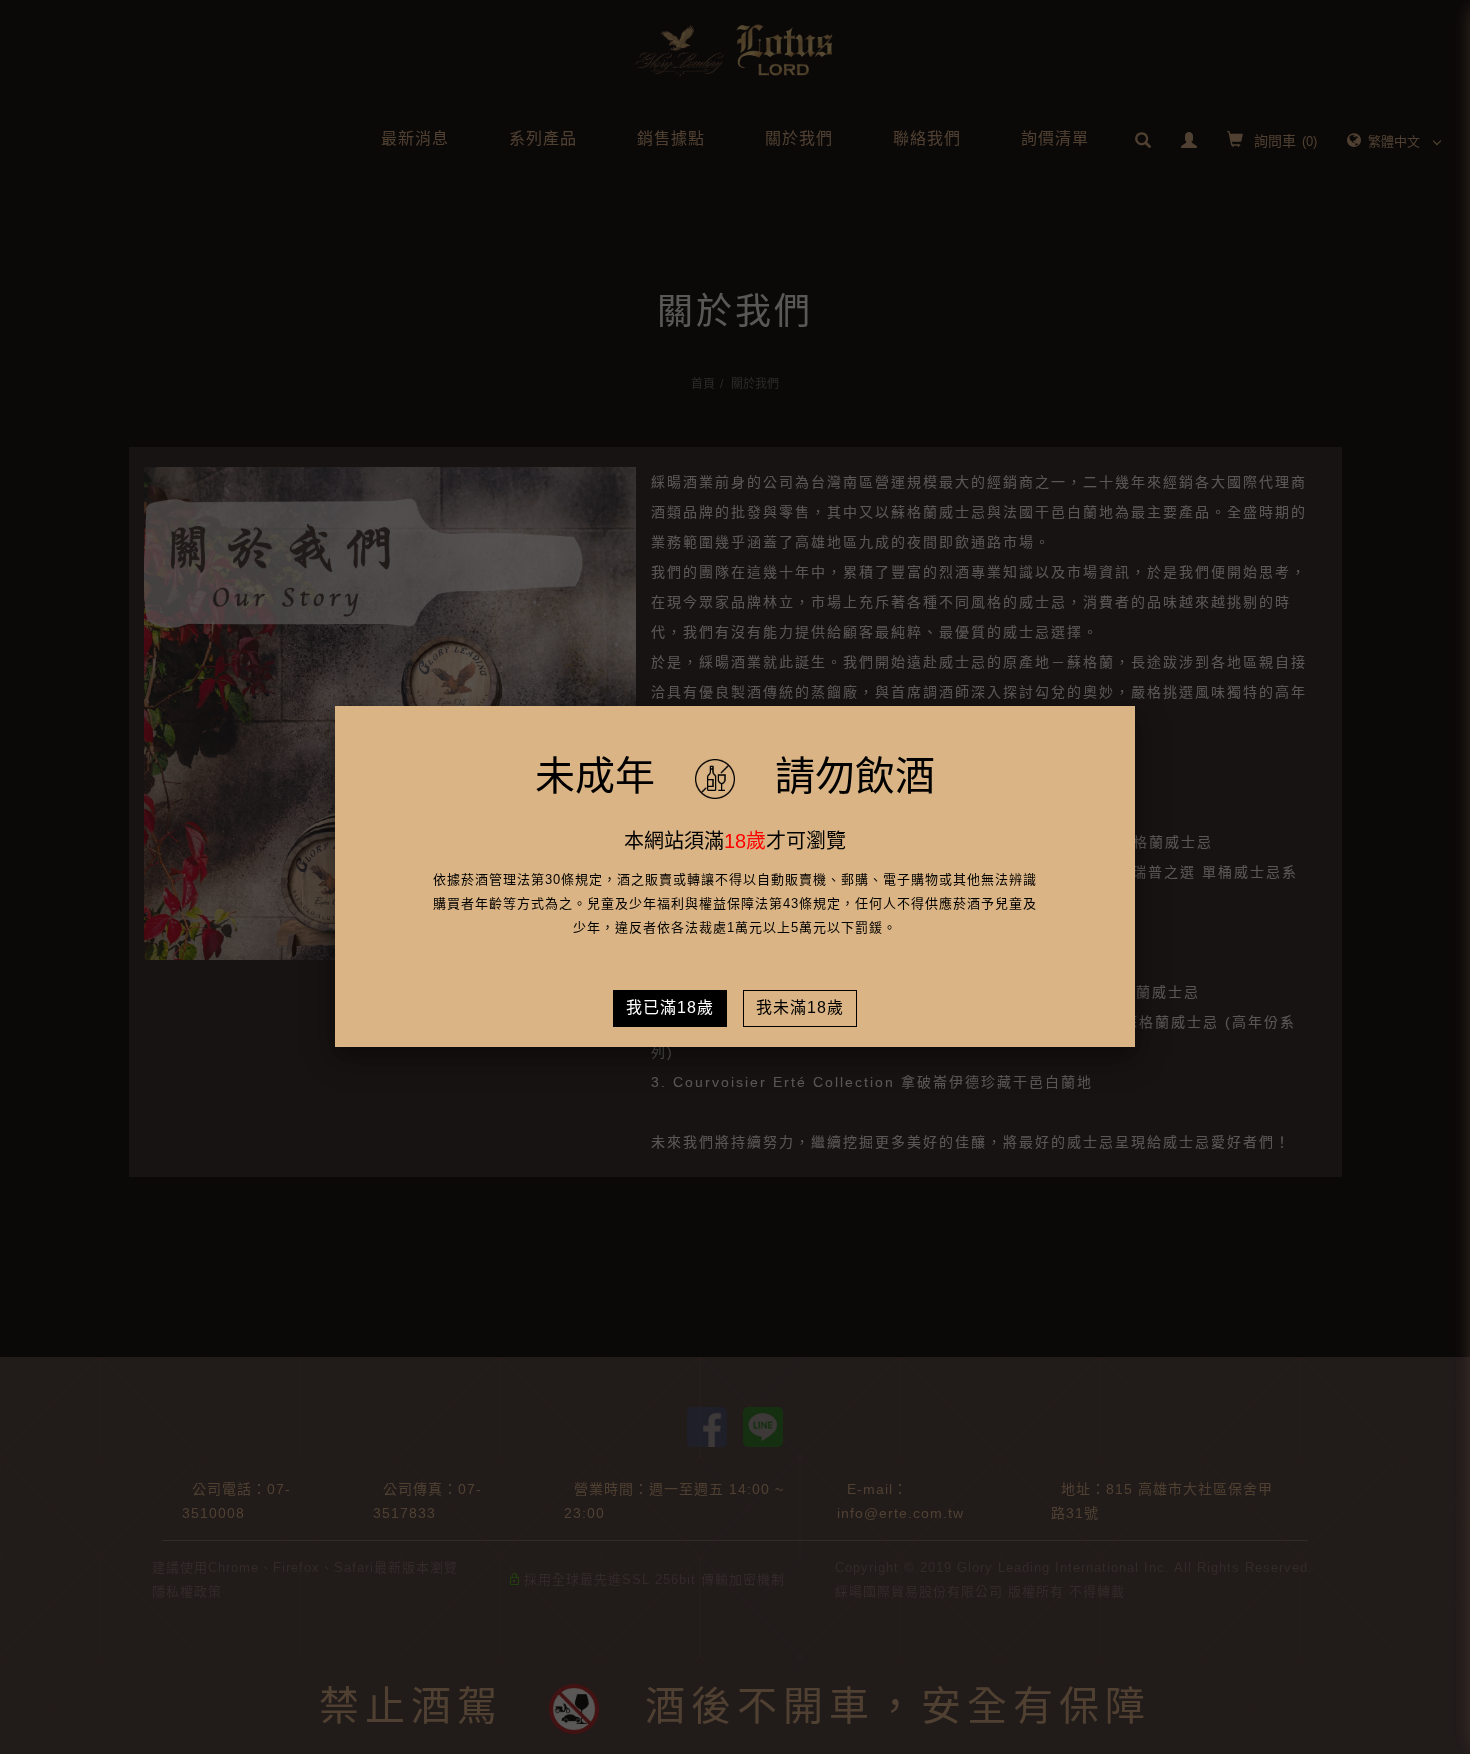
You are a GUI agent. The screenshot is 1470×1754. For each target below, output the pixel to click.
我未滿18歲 (800, 1007)
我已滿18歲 (670, 1007)
